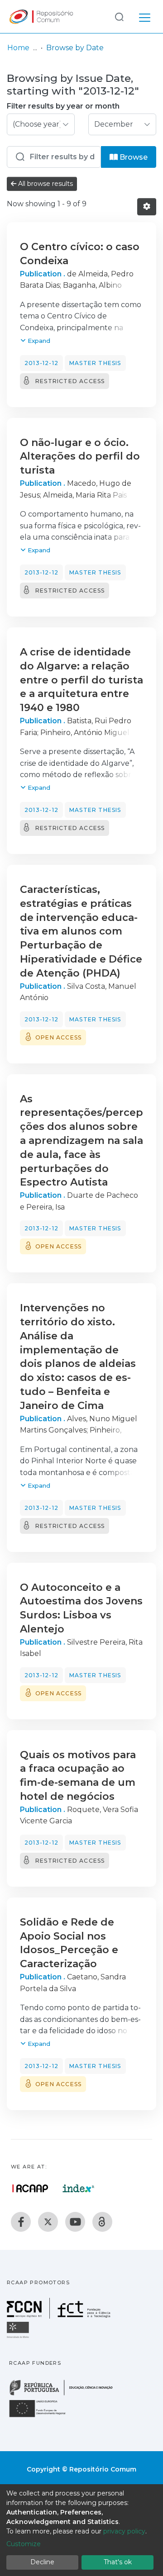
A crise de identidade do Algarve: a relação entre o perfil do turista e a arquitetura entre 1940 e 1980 (81, 680)
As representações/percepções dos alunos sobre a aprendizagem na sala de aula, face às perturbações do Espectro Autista (81, 1141)
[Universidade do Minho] (19, 2337)
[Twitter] (48, 2222)
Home (18, 48)
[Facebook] (21, 2222)
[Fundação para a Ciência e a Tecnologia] (60, 2316)
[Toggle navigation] (145, 16)
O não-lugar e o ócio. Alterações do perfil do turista (80, 457)
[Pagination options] (147, 207)
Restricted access (70, 381)
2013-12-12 (41, 363)
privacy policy (124, 2531)
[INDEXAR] (79, 2188)
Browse (133, 157)
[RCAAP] (102, 2222)
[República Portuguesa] (66, 2394)
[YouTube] (75, 2222)
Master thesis (95, 363)
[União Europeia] (43, 2417)
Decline (42, 2562)
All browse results (45, 184)
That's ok (118, 2562)
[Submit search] (119, 17)
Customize (24, 2544)
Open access (58, 1037)
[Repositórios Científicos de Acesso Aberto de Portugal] (30, 2188)
